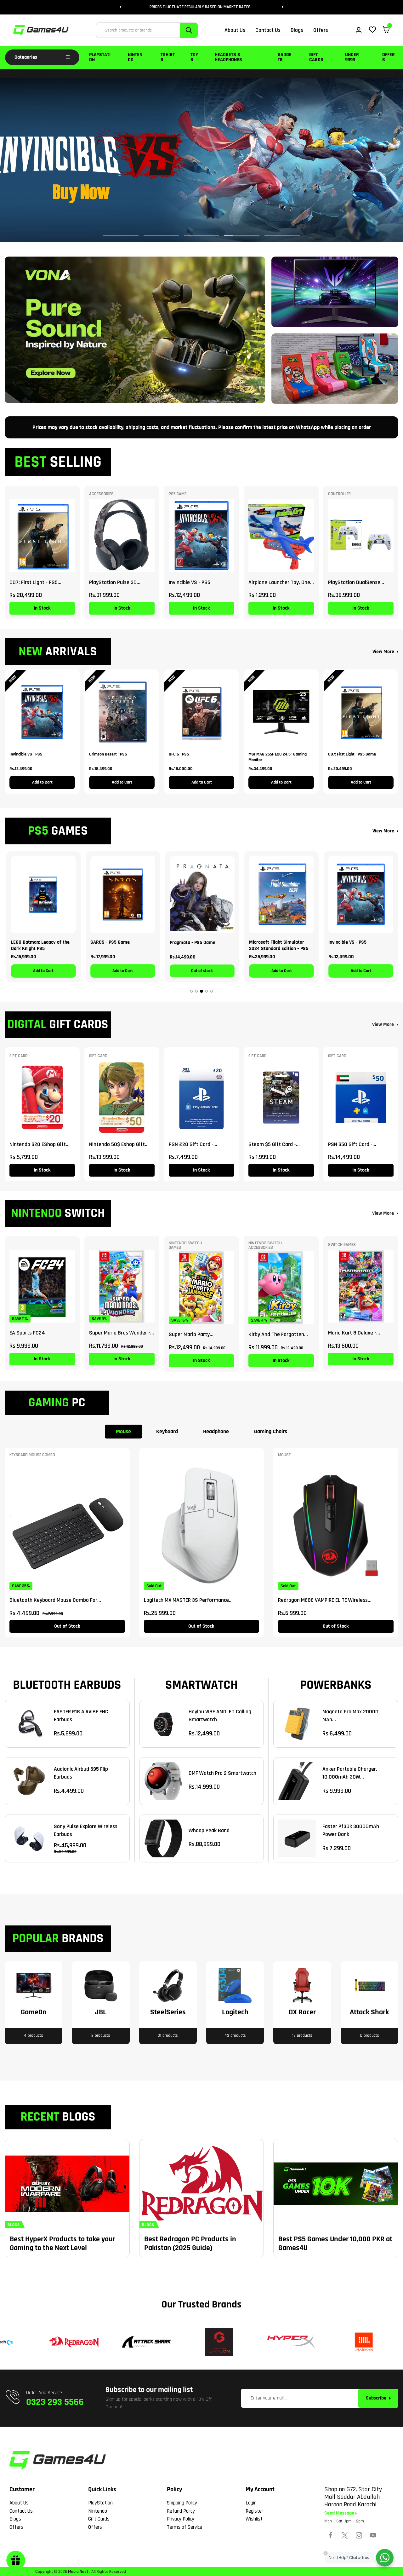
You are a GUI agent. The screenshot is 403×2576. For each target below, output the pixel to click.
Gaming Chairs (271, 1431)
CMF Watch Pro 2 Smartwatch (222, 1773)
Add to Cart (42, 782)
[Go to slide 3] (201, 991)
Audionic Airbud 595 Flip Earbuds (81, 1773)
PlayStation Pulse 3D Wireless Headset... (113, 582)
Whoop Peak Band (209, 1830)
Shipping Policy (182, 2503)
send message (340, 2513)
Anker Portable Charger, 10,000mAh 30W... (350, 1773)
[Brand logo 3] (142, 2342)
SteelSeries (168, 2012)
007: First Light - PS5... (35, 582)
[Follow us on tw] (345, 2535)
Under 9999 (352, 57)
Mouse (123, 1431)
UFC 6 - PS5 (179, 754)
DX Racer (302, 2012)
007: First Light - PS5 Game (352, 754)
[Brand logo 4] (214, 2342)
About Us (19, 2503)
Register (254, 2511)
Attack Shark (369, 2012)
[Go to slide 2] (196, 991)
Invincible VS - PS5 (190, 582)
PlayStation (100, 57)
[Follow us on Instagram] (359, 2535)
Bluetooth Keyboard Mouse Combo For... (55, 1600)
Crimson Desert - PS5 (108, 754)
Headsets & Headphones (228, 57)
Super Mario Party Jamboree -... (189, 1334)
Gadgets (285, 57)
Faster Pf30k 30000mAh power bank (351, 1830)
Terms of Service (184, 2527)
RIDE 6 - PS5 (182, 942)
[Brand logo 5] (287, 2342)
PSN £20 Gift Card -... (193, 1144)
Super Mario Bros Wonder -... (122, 1333)
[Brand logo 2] (70, 2342)
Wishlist (254, 2519)
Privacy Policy (181, 2519)
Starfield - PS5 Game (350, 942)
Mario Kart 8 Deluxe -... (354, 1333)
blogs (14, 2225)
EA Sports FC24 (27, 1333)
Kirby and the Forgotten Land (276, 1334)
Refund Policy (181, 2511)
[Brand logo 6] (359, 2342)
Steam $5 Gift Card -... (274, 1144)
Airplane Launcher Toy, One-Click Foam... (280, 582)
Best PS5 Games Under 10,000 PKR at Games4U (335, 2243)
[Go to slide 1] (191, 991)
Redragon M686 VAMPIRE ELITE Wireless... (325, 1600)
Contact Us (21, 2511)
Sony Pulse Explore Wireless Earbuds (86, 1830)
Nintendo (135, 57)
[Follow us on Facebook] (331, 2535)
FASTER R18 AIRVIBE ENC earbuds (81, 1716)
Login (251, 2503)
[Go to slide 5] (212, 991)
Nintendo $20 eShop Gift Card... (38, 1144)
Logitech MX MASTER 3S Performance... (188, 1600)
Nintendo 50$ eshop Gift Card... (117, 1144)
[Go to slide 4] (207, 991)
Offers (389, 57)
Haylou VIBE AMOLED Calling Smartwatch (220, 1716)
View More (383, 652)
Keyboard (167, 1431)
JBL (101, 2012)
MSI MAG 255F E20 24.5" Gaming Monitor (278, 757)
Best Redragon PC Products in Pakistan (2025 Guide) (190, 2243)
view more (383, 1025)
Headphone (216, 1431)
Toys (194, 57)
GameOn (34, 2012)
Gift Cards (316, 57)
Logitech (235, 2012)
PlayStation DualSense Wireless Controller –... (354, 582)
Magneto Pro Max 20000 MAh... (350, 1716)
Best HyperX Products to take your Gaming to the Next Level (62, 2243)
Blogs (15, 2519)
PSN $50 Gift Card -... (352, 1144)
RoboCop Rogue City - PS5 (275, 942)
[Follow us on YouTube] (373, 2535)
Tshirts (168, 57)
